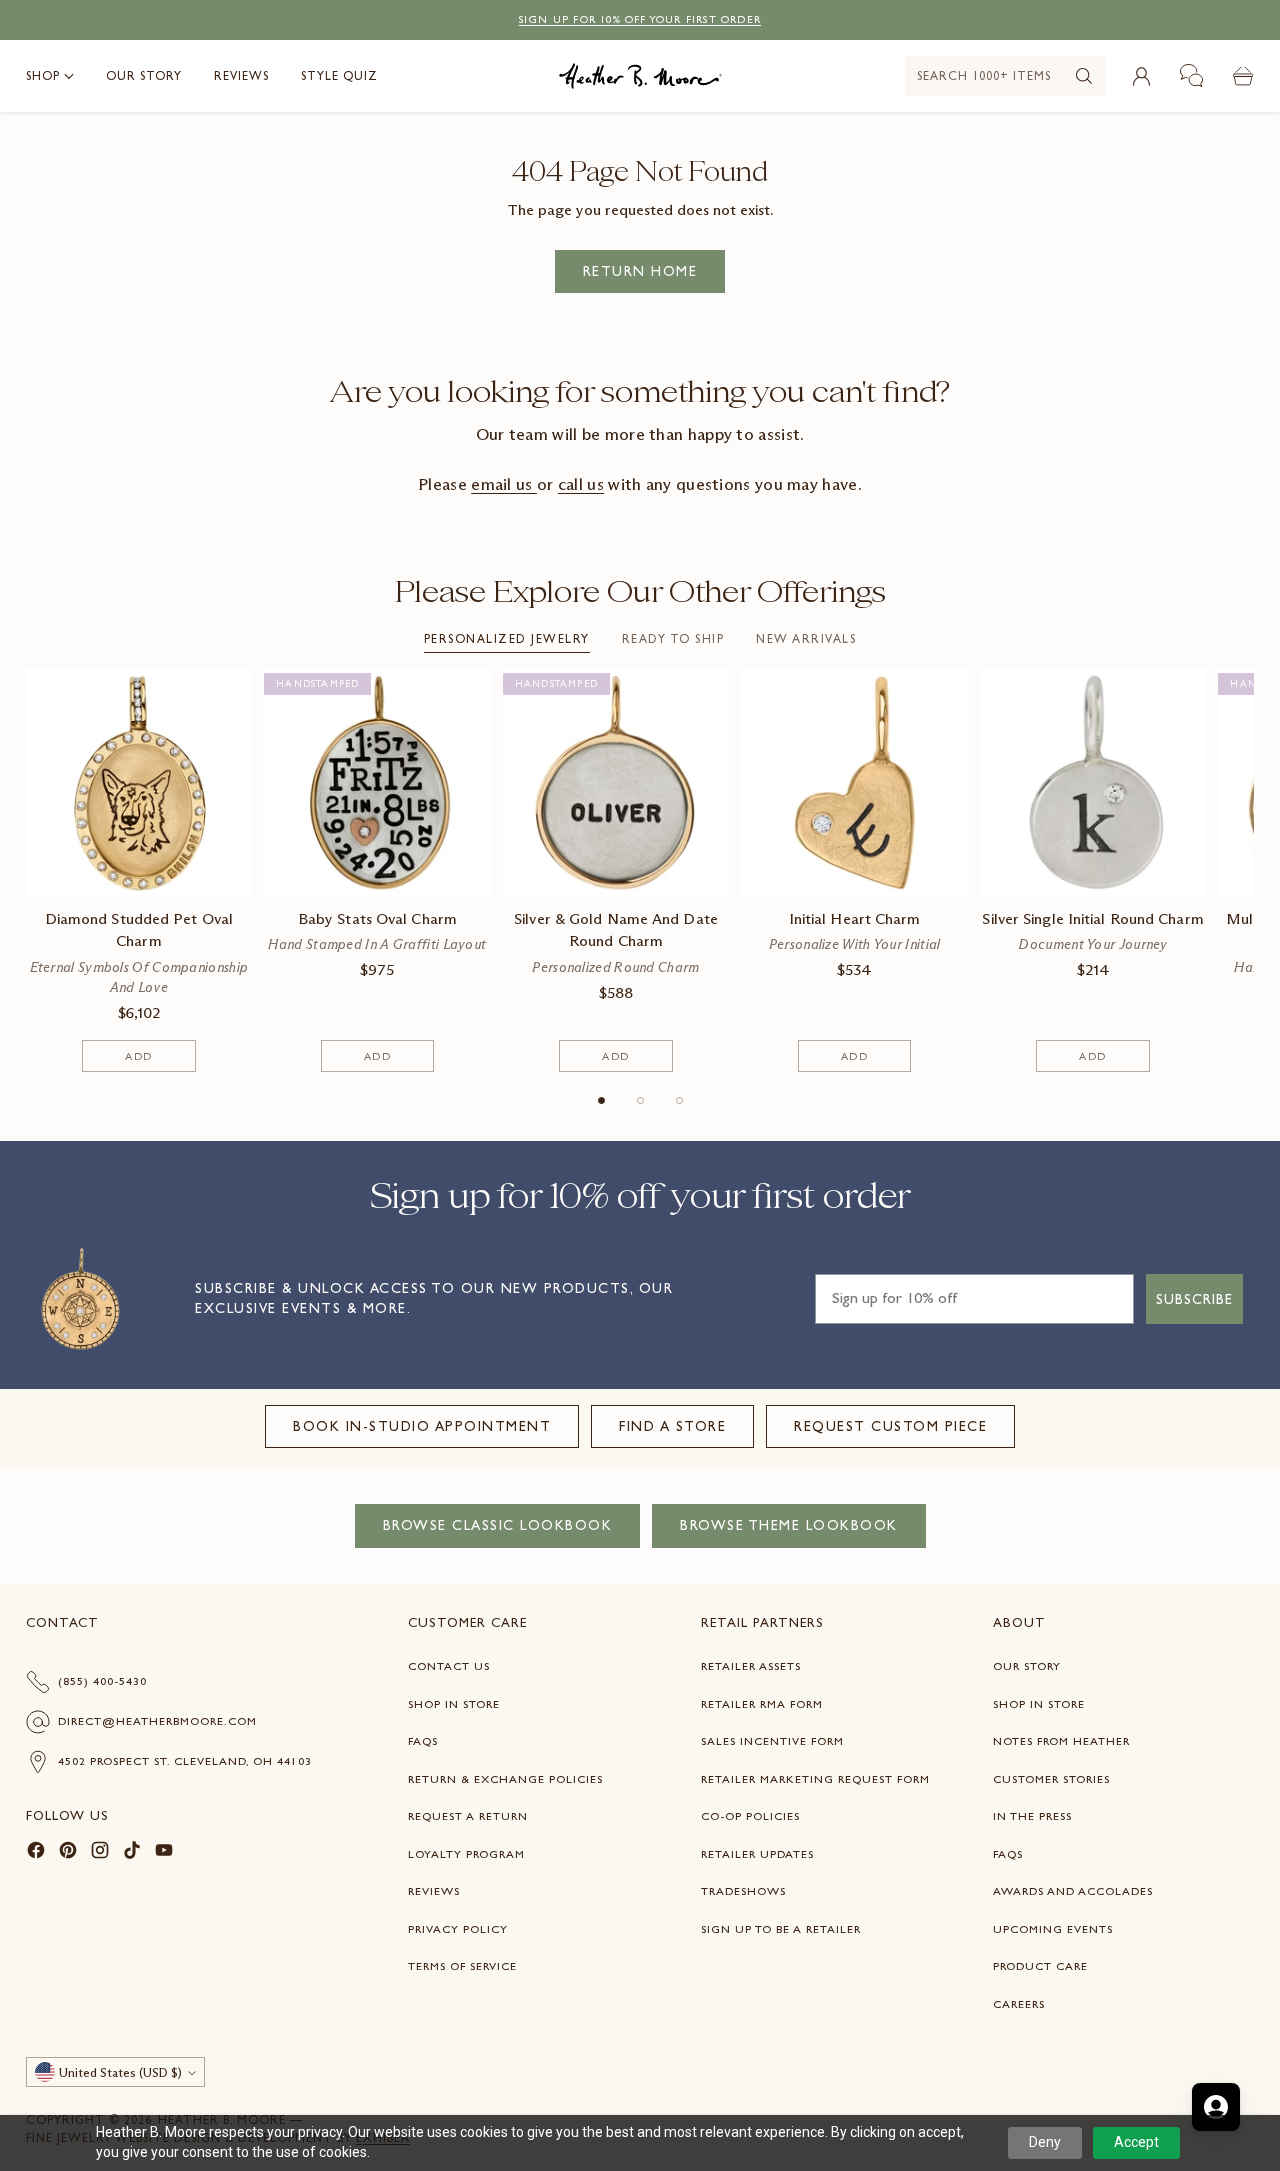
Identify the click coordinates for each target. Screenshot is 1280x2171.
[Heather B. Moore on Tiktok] (132, 1853)
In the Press (1032, 1816)
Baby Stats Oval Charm (377, 918)
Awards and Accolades (1073, 1891)
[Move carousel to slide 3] (679, 1100)
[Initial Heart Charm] (854, 782)
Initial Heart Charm (855, 918)
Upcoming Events (1053, 1929)
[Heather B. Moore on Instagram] (100, 1853)
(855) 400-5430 (102, 1681)
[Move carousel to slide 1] (601, 1100)
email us (504, 484)
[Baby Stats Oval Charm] (377, 782)
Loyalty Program (466, 1854)
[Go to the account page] (1141, 76)
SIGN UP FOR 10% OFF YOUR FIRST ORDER (640, 19)
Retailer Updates (757, 1854)
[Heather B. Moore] (640, 76)
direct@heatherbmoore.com (157, 1721)
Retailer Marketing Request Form (815, 1779)
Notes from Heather (1061, 1741)
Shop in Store (454, 1704)
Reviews (434, 1891)
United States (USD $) (120, 2072)
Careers (1019, 2004)
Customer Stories (1051, 1779)
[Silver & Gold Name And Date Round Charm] (616, 782)
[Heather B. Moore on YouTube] (164, 1853)
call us (581, 484)
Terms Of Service (462, 1966)
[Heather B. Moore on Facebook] (36, 1853)
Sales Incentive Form (772, 1741)
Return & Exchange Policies (505, 1779)
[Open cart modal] (1243, 76)
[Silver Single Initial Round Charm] (1093, 782)
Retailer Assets (751, 1666)
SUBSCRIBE (1194, 1299)
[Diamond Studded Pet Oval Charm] (139, 782)
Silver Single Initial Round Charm (1092, 918)
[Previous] (31, 871)
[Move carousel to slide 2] (640, 1100)
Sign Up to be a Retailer (781, 1929)
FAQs (423, 1741)
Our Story (1027, 1666)
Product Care (1040, 1966)
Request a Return (468, 1816)
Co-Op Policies (750, 1816)
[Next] (1249, 871)
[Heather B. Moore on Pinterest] (68, 1853)
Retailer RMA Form (762, 1704)
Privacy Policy (458, 1929)
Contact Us (449, 1666)
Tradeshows (743, 1891)
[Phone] (1192, 76)
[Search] (1084, 76)
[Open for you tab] (1216, 2107)
